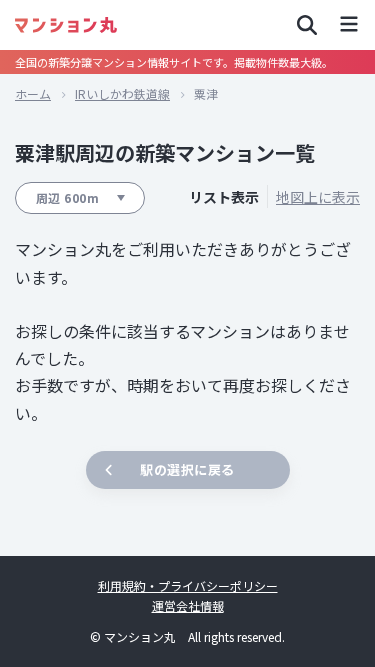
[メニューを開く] (349, 25)
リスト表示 (224, 197)
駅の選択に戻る (187, 469)
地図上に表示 (318, 197)
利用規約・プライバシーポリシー (188, 585)
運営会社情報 (188, 605)
